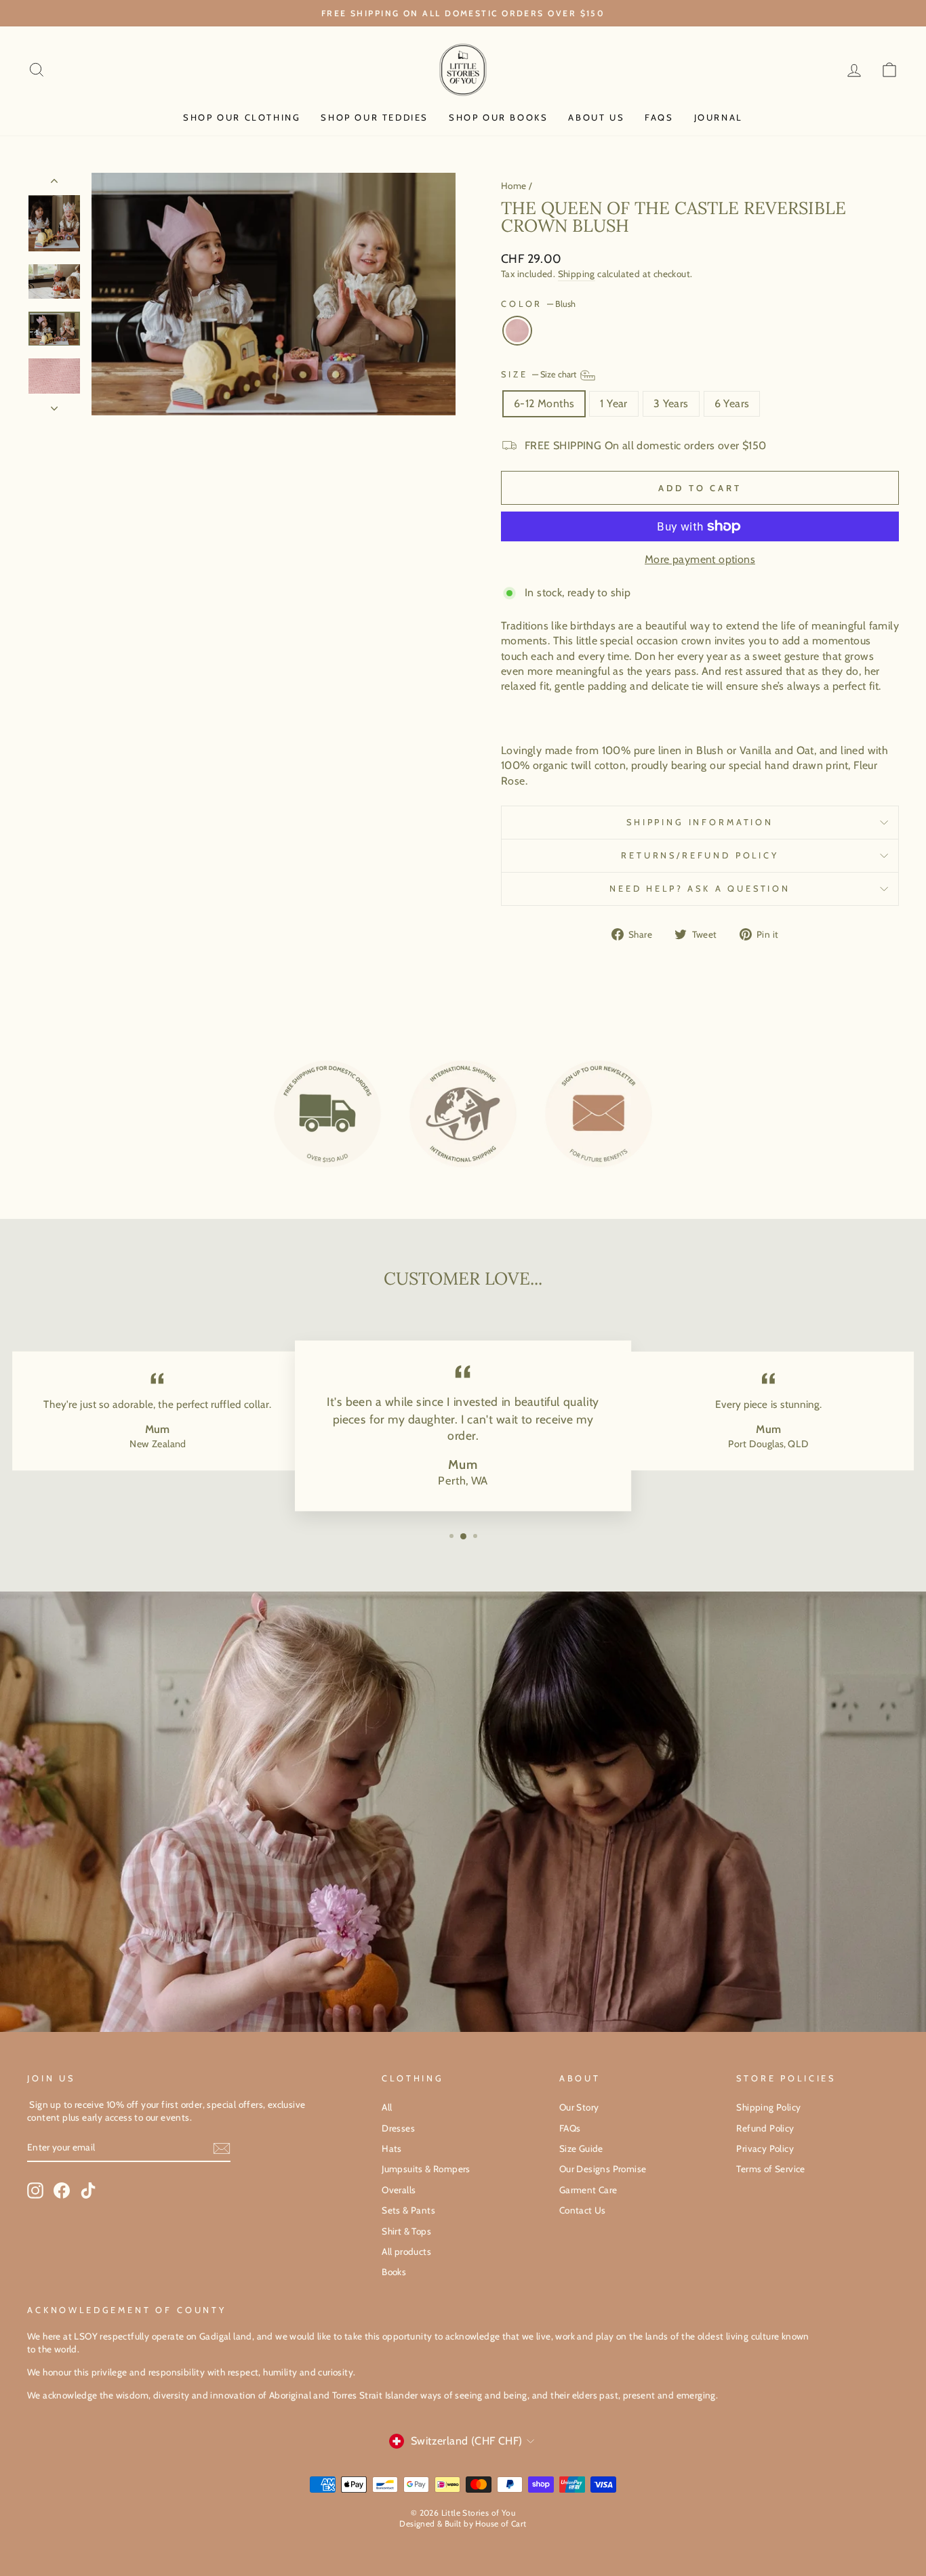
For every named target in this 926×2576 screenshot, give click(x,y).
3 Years (671, 403)
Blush (517, 331)
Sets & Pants (408, 2210)
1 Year (613, 403)
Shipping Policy (768, 2107)
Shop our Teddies (375, 117)
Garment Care (588, 2190)
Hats (392, 2148)
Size (540, 374)
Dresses (398, 2128)
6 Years (732, 403)
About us (596, 117)
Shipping (577, 274)
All (387, 2107)
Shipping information (700, 822)
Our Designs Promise (603, 2169)
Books (394, 2272)
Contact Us (583, 2210)
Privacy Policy (765, 2148)
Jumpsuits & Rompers (426, 2169)
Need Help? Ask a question (700, 889)
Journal (719, 117)
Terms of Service (770, 2169)
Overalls (399, 2190)
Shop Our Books (498, 117)
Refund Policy (765, 2128)
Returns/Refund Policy (700, 855)
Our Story (579, 2107)
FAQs (659, 117)
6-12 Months (544, 403)
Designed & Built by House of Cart (463, 2523)
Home (514, 186)
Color (538, 304)
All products (406, 2251)
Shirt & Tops (406, 2231)
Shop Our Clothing (242, 117)
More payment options (700, 559)
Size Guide (581, 2148)
